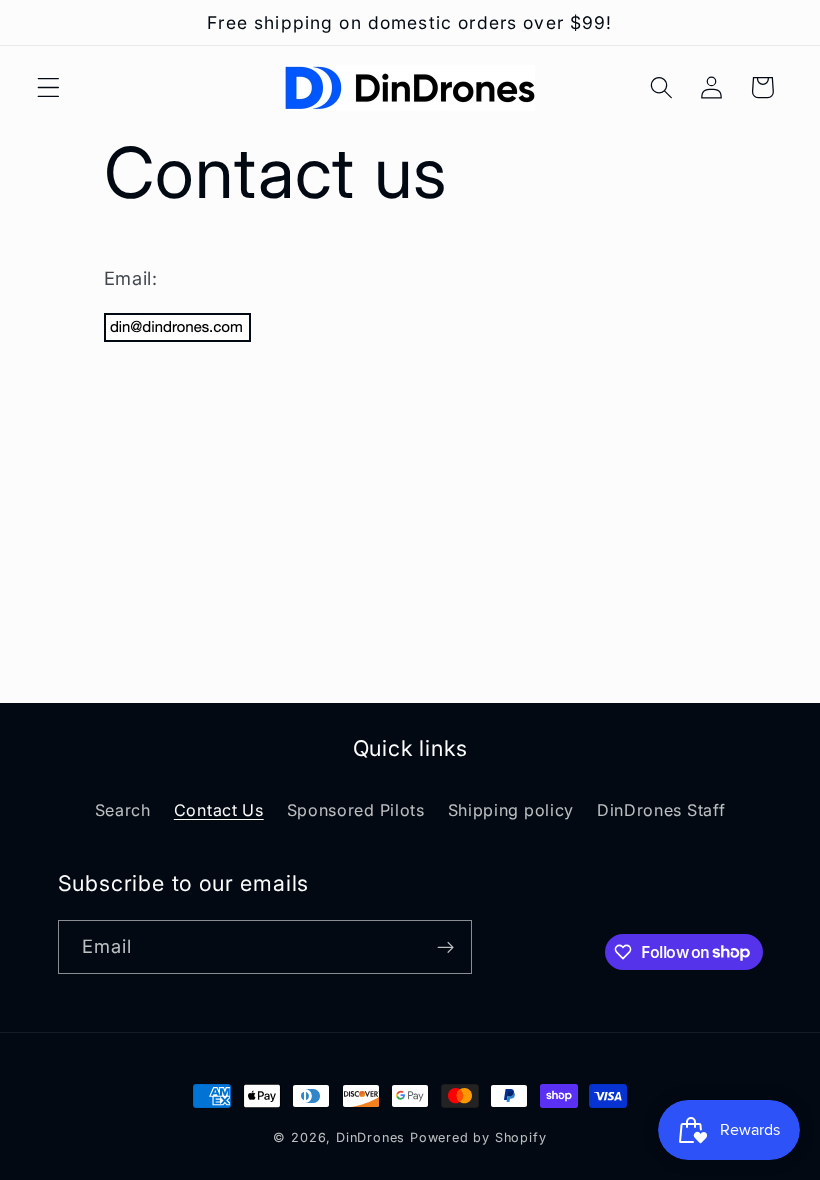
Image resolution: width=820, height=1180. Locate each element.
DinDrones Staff (661, 810)
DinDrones (370, 1137)
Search (123, 810)
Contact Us (219, 810)
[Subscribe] (445, 947)
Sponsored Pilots (356, 810)
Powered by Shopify (478, 1137)
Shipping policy (511, 810)
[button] (48, 87)
